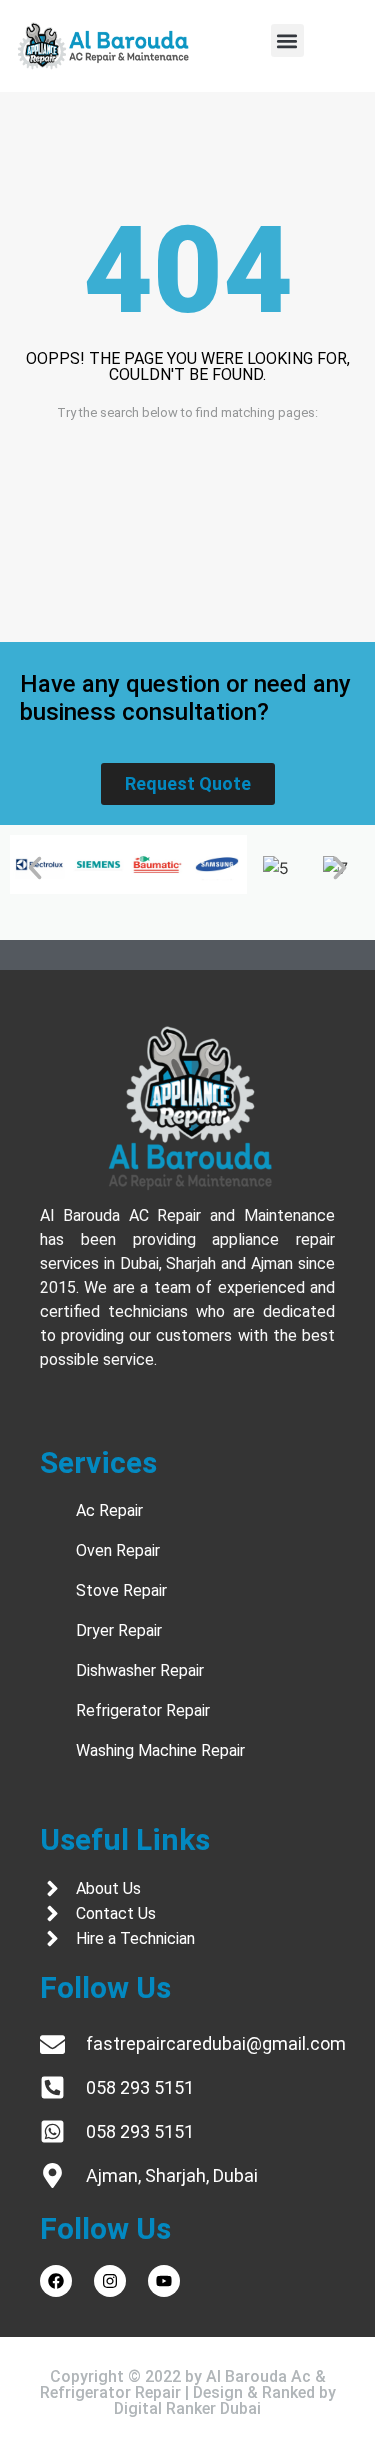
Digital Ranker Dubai (187, 2408)
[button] (287, 40)
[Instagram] (110, 2281)
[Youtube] (164, 2281)
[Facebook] (56, 2281)
